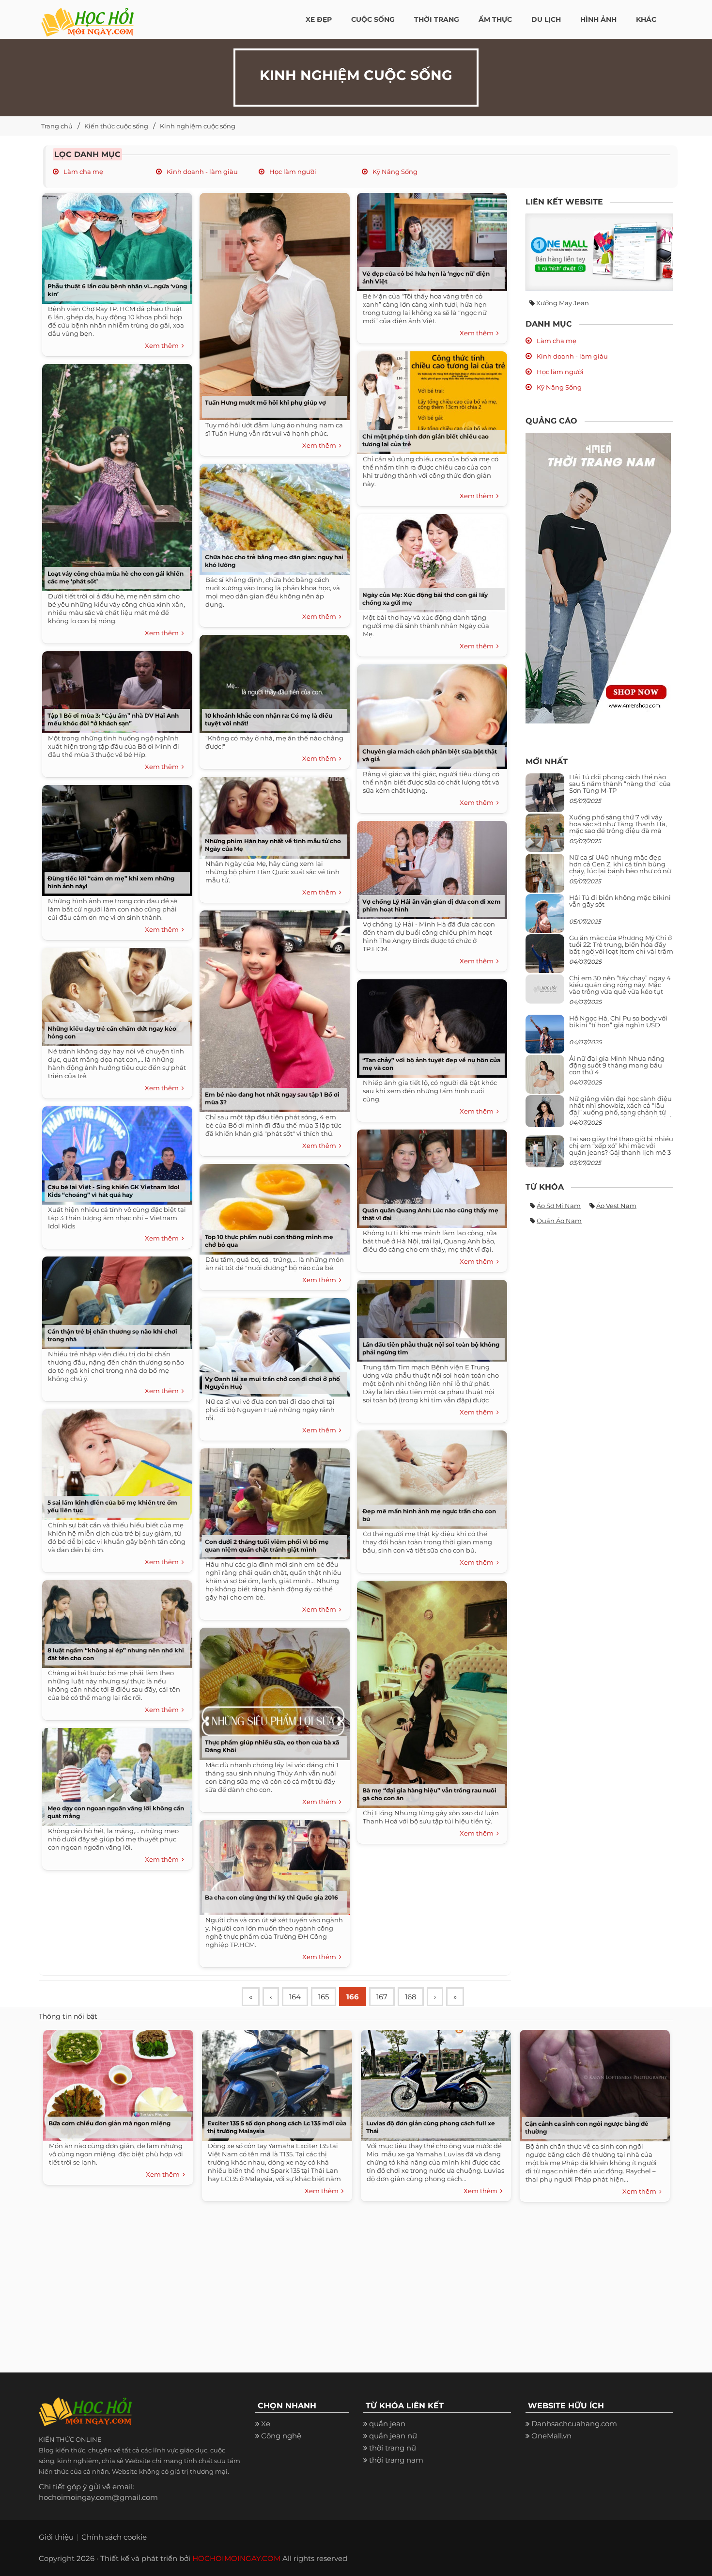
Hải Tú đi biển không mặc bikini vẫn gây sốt (620, 901)
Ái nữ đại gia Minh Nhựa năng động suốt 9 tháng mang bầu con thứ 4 (617, 1065)
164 (295, 1997)
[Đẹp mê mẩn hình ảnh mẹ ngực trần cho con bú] (430, 1476)
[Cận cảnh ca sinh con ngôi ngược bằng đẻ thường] (592, 2083)
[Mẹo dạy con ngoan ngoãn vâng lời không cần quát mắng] (115, 1773)
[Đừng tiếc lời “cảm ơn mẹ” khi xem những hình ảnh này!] (115, 837)
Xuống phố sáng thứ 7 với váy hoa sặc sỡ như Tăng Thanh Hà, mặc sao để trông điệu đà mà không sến (618, 827)
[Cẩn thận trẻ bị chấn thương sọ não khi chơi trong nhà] (115, 1299)
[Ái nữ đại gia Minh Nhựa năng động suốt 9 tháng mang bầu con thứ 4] (545, 1079)
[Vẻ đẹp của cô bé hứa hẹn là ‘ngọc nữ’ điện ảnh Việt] (430, 239)
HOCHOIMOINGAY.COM (236, 2558)
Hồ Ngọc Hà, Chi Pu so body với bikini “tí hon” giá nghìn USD (618, 1021)
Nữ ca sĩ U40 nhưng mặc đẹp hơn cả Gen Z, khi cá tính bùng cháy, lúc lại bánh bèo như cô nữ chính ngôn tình (620, 868)
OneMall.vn (551, 2436)
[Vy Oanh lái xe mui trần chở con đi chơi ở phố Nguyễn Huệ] (272, 1344)
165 (324, 1997)
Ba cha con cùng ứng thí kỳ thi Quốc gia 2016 (271, 1897)
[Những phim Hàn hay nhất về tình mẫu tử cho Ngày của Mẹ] (272, 814)
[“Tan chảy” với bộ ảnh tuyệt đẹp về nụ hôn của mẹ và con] (430, 1025)
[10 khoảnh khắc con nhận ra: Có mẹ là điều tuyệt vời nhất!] (272, 681)
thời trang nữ (393, 2448)
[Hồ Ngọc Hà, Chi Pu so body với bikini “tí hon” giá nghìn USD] (545, 1038)
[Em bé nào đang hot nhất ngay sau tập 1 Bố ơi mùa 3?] (272, 1008)
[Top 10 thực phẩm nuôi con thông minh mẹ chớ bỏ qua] (272, 1206)
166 (353, 1997)
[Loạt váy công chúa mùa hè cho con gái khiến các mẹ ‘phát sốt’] (115, 474)
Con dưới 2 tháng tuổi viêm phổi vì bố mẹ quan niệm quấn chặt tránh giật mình (267, 1546)
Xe (266, 2424)
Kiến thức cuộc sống (116, 126)
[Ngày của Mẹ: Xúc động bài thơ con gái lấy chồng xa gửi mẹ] (430, 560)
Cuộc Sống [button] (373, 19)
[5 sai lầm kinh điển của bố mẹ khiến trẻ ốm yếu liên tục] (115, 1461)
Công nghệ (281, 2436)
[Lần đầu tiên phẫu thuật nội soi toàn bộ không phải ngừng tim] (430, 1317)
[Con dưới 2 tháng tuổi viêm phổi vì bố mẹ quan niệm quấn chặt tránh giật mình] (272, 1500)
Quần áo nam (559, 1221)
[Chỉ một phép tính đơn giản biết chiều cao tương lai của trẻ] (430, 399)
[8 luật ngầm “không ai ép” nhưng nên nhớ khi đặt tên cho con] (115, 1621)
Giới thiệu (56, 2537)
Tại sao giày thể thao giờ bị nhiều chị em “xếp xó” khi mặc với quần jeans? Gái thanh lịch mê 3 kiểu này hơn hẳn (621, 1149)
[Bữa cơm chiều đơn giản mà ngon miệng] (116, 2083)
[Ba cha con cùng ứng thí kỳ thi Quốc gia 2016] (272, 1864)
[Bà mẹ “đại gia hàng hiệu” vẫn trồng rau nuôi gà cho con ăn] (430, 1691)
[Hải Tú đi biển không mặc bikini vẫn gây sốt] (545, 917)
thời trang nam (396, 2460)
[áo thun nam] (598, 577)
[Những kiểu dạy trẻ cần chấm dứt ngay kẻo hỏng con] (115, 994)
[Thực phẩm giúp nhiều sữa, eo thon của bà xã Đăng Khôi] (272, 1690)
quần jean (387, 2424)
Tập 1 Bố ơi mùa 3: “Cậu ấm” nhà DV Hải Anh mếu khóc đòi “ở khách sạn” (113, 719)
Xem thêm (163, 346)
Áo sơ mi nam (559, 1206)
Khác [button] (646, 19)
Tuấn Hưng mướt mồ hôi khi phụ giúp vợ (265, 402)
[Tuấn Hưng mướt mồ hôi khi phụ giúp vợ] (272, 303)
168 (411, 1997)
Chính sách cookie (114, 2537)
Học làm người (292, 172)
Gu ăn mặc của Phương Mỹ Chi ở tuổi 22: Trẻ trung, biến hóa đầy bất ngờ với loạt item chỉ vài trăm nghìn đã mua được (621, 948)
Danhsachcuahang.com (574, 2424)
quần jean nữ (393, 2436)
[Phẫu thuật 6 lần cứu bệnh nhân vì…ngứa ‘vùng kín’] (115, 245)
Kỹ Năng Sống (394, 172)
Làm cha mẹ (83, 172)
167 (382, 1997)
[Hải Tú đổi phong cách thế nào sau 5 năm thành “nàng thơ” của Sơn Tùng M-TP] (545, 796)
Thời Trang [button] (437, 19)
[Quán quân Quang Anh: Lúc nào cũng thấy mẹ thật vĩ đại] (430, 1175)
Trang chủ (57, 126)
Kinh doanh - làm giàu (201, 172)
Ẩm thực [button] (495, 19)
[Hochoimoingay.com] (87, 17)
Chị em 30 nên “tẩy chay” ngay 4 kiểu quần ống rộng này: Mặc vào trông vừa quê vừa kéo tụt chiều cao (620, 988)
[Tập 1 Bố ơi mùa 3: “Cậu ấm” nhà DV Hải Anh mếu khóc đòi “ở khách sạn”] (115, 689)
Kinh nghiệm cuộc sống (198, 126)
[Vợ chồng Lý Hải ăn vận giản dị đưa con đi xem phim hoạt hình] (430, 867)
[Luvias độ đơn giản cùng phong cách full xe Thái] (433, 2083)
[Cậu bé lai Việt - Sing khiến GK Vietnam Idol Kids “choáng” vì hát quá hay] (115, 1152)
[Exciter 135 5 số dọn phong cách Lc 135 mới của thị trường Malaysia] (275, 2083)
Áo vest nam (616, 1206)
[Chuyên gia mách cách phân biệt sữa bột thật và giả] (430, 713)
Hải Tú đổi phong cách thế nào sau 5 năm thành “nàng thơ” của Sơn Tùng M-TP (620, 784)
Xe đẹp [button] (319, 19)
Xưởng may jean (563, 303)
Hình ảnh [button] (598, 19)
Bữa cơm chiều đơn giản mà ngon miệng (109, 2123)
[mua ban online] (599, 252)
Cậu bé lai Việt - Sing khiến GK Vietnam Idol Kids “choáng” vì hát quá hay (114, 1191)
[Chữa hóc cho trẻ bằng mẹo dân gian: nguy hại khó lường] (272, 516)
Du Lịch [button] (546, 19)
